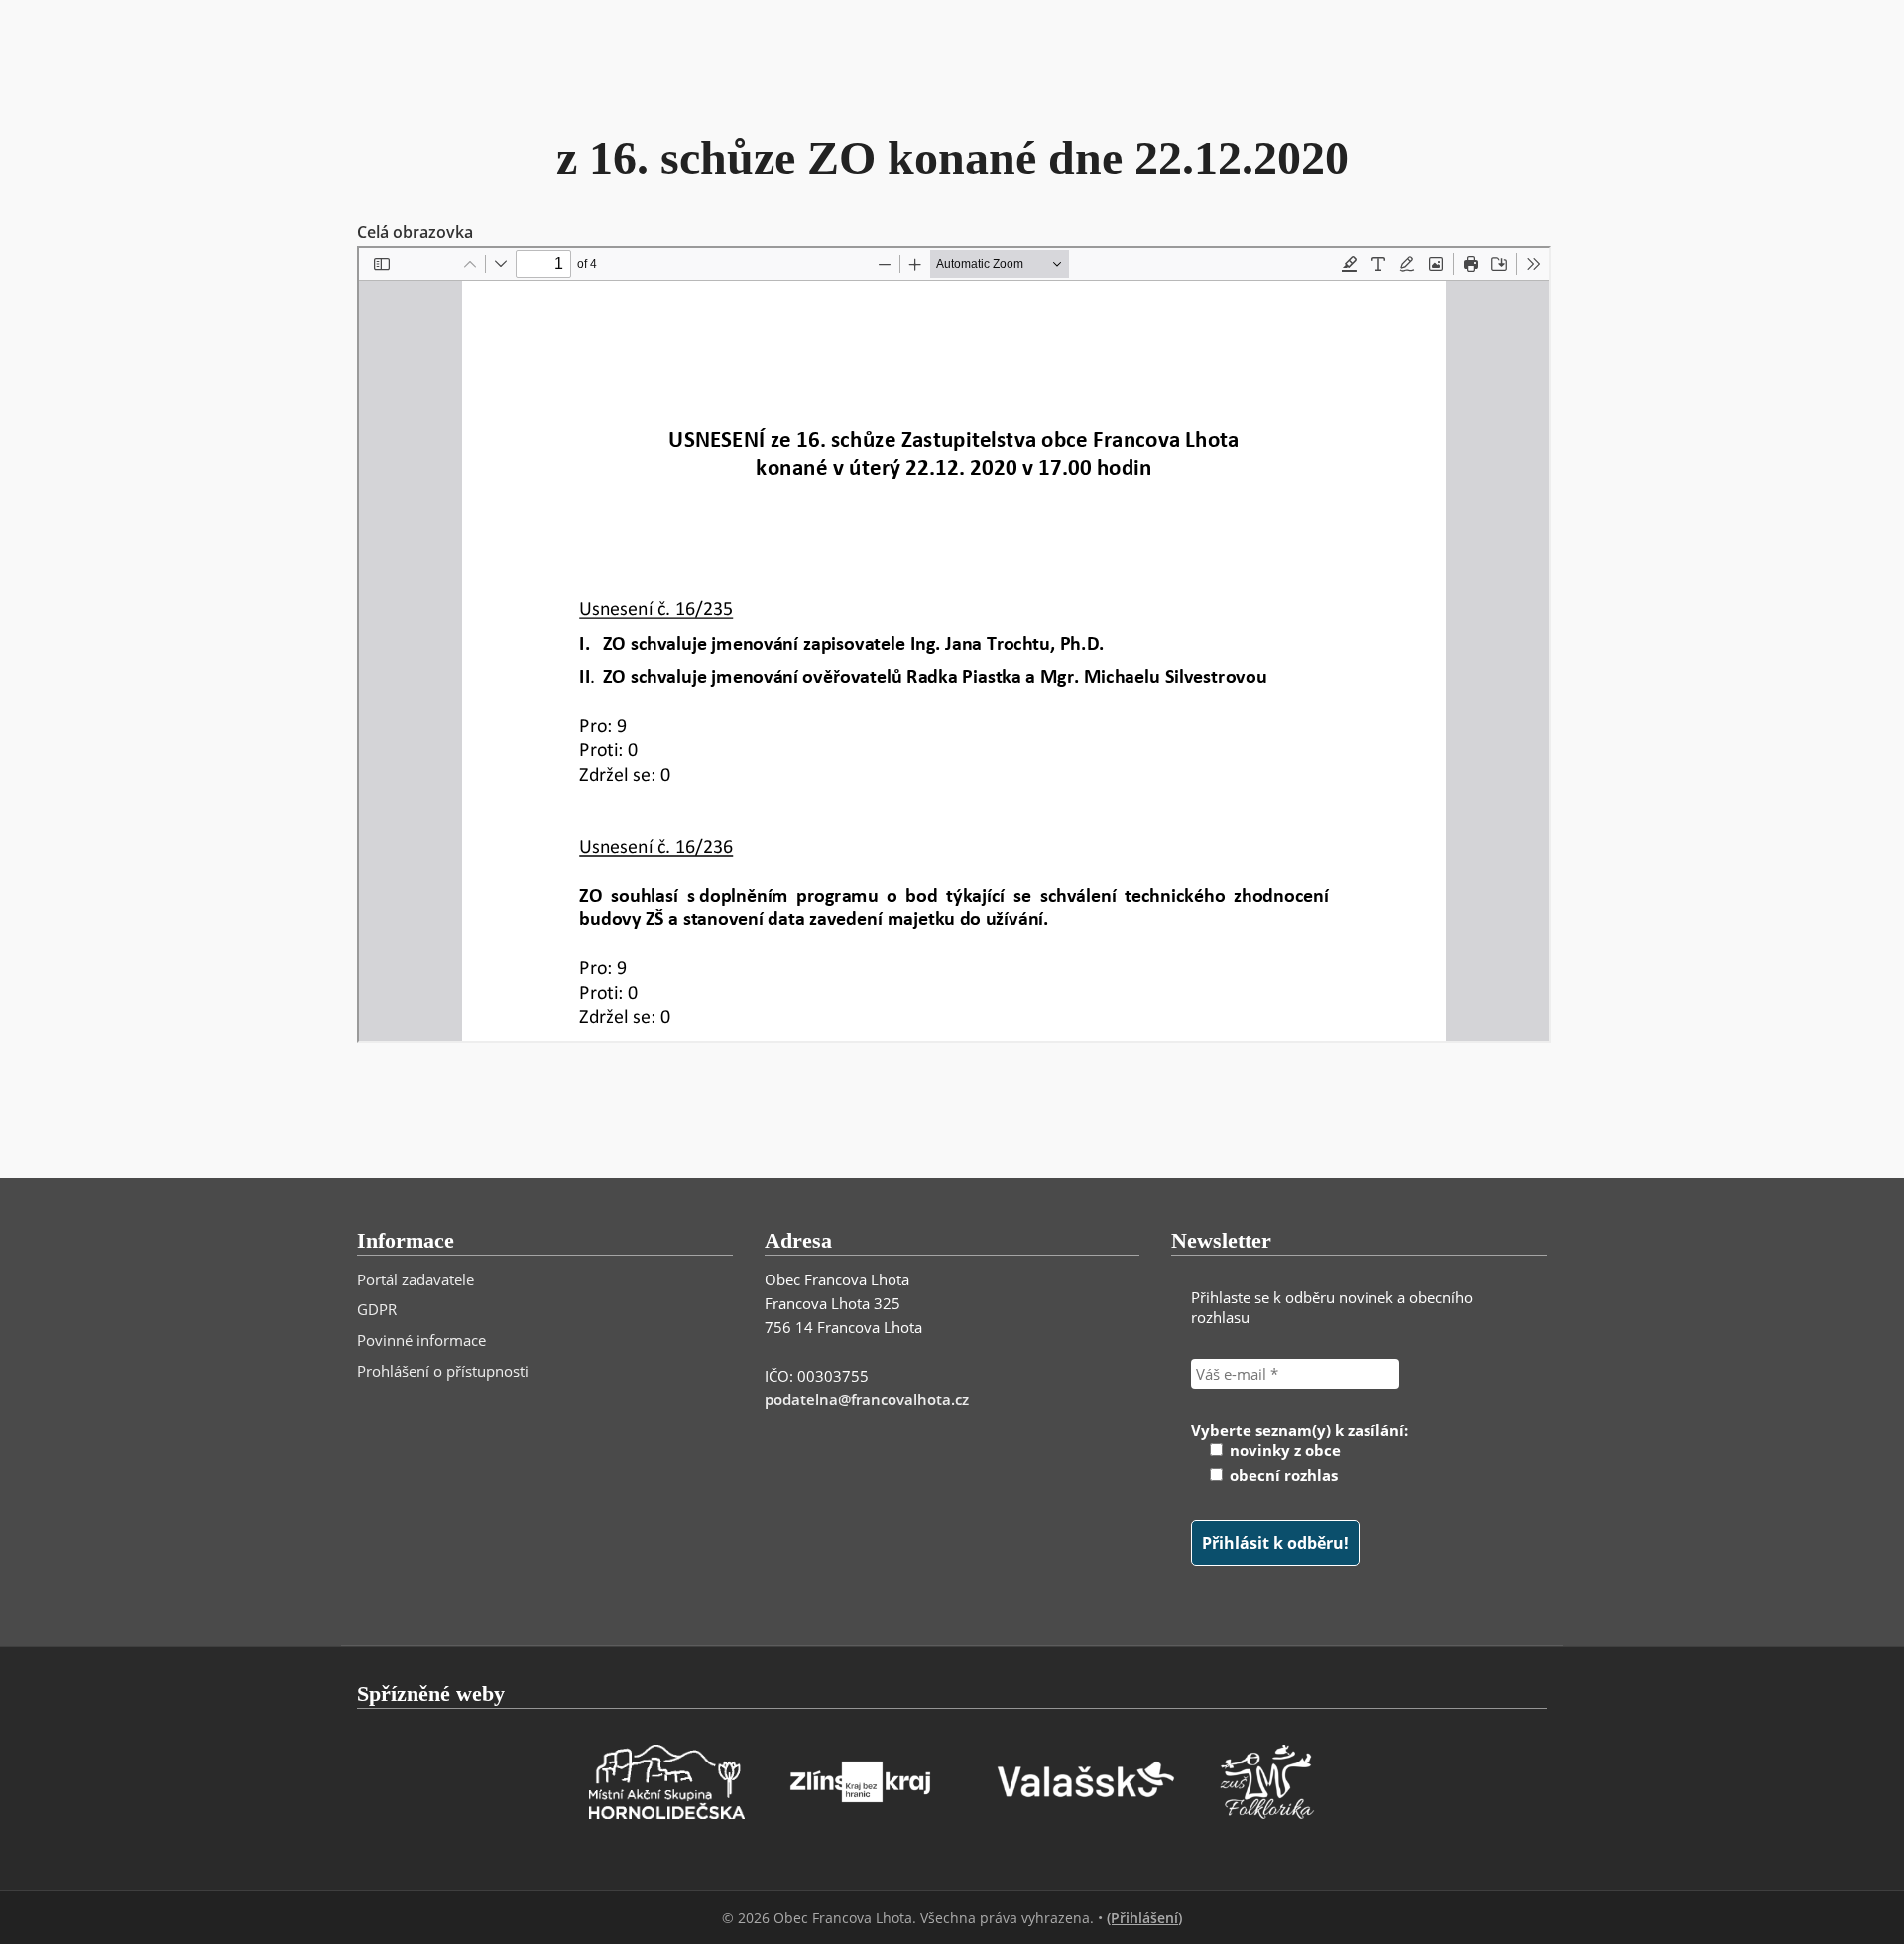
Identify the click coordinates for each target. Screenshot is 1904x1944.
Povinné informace (421, 1340)
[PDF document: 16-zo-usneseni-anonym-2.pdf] (954, 645)
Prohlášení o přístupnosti (443, 1371)
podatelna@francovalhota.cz (867, 1399)
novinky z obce (1283, 1450)
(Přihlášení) (1144, 1918)
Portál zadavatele (416, 1279)
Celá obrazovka (415, 232)
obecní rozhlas (1282, 1475)
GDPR (377, 1309)
